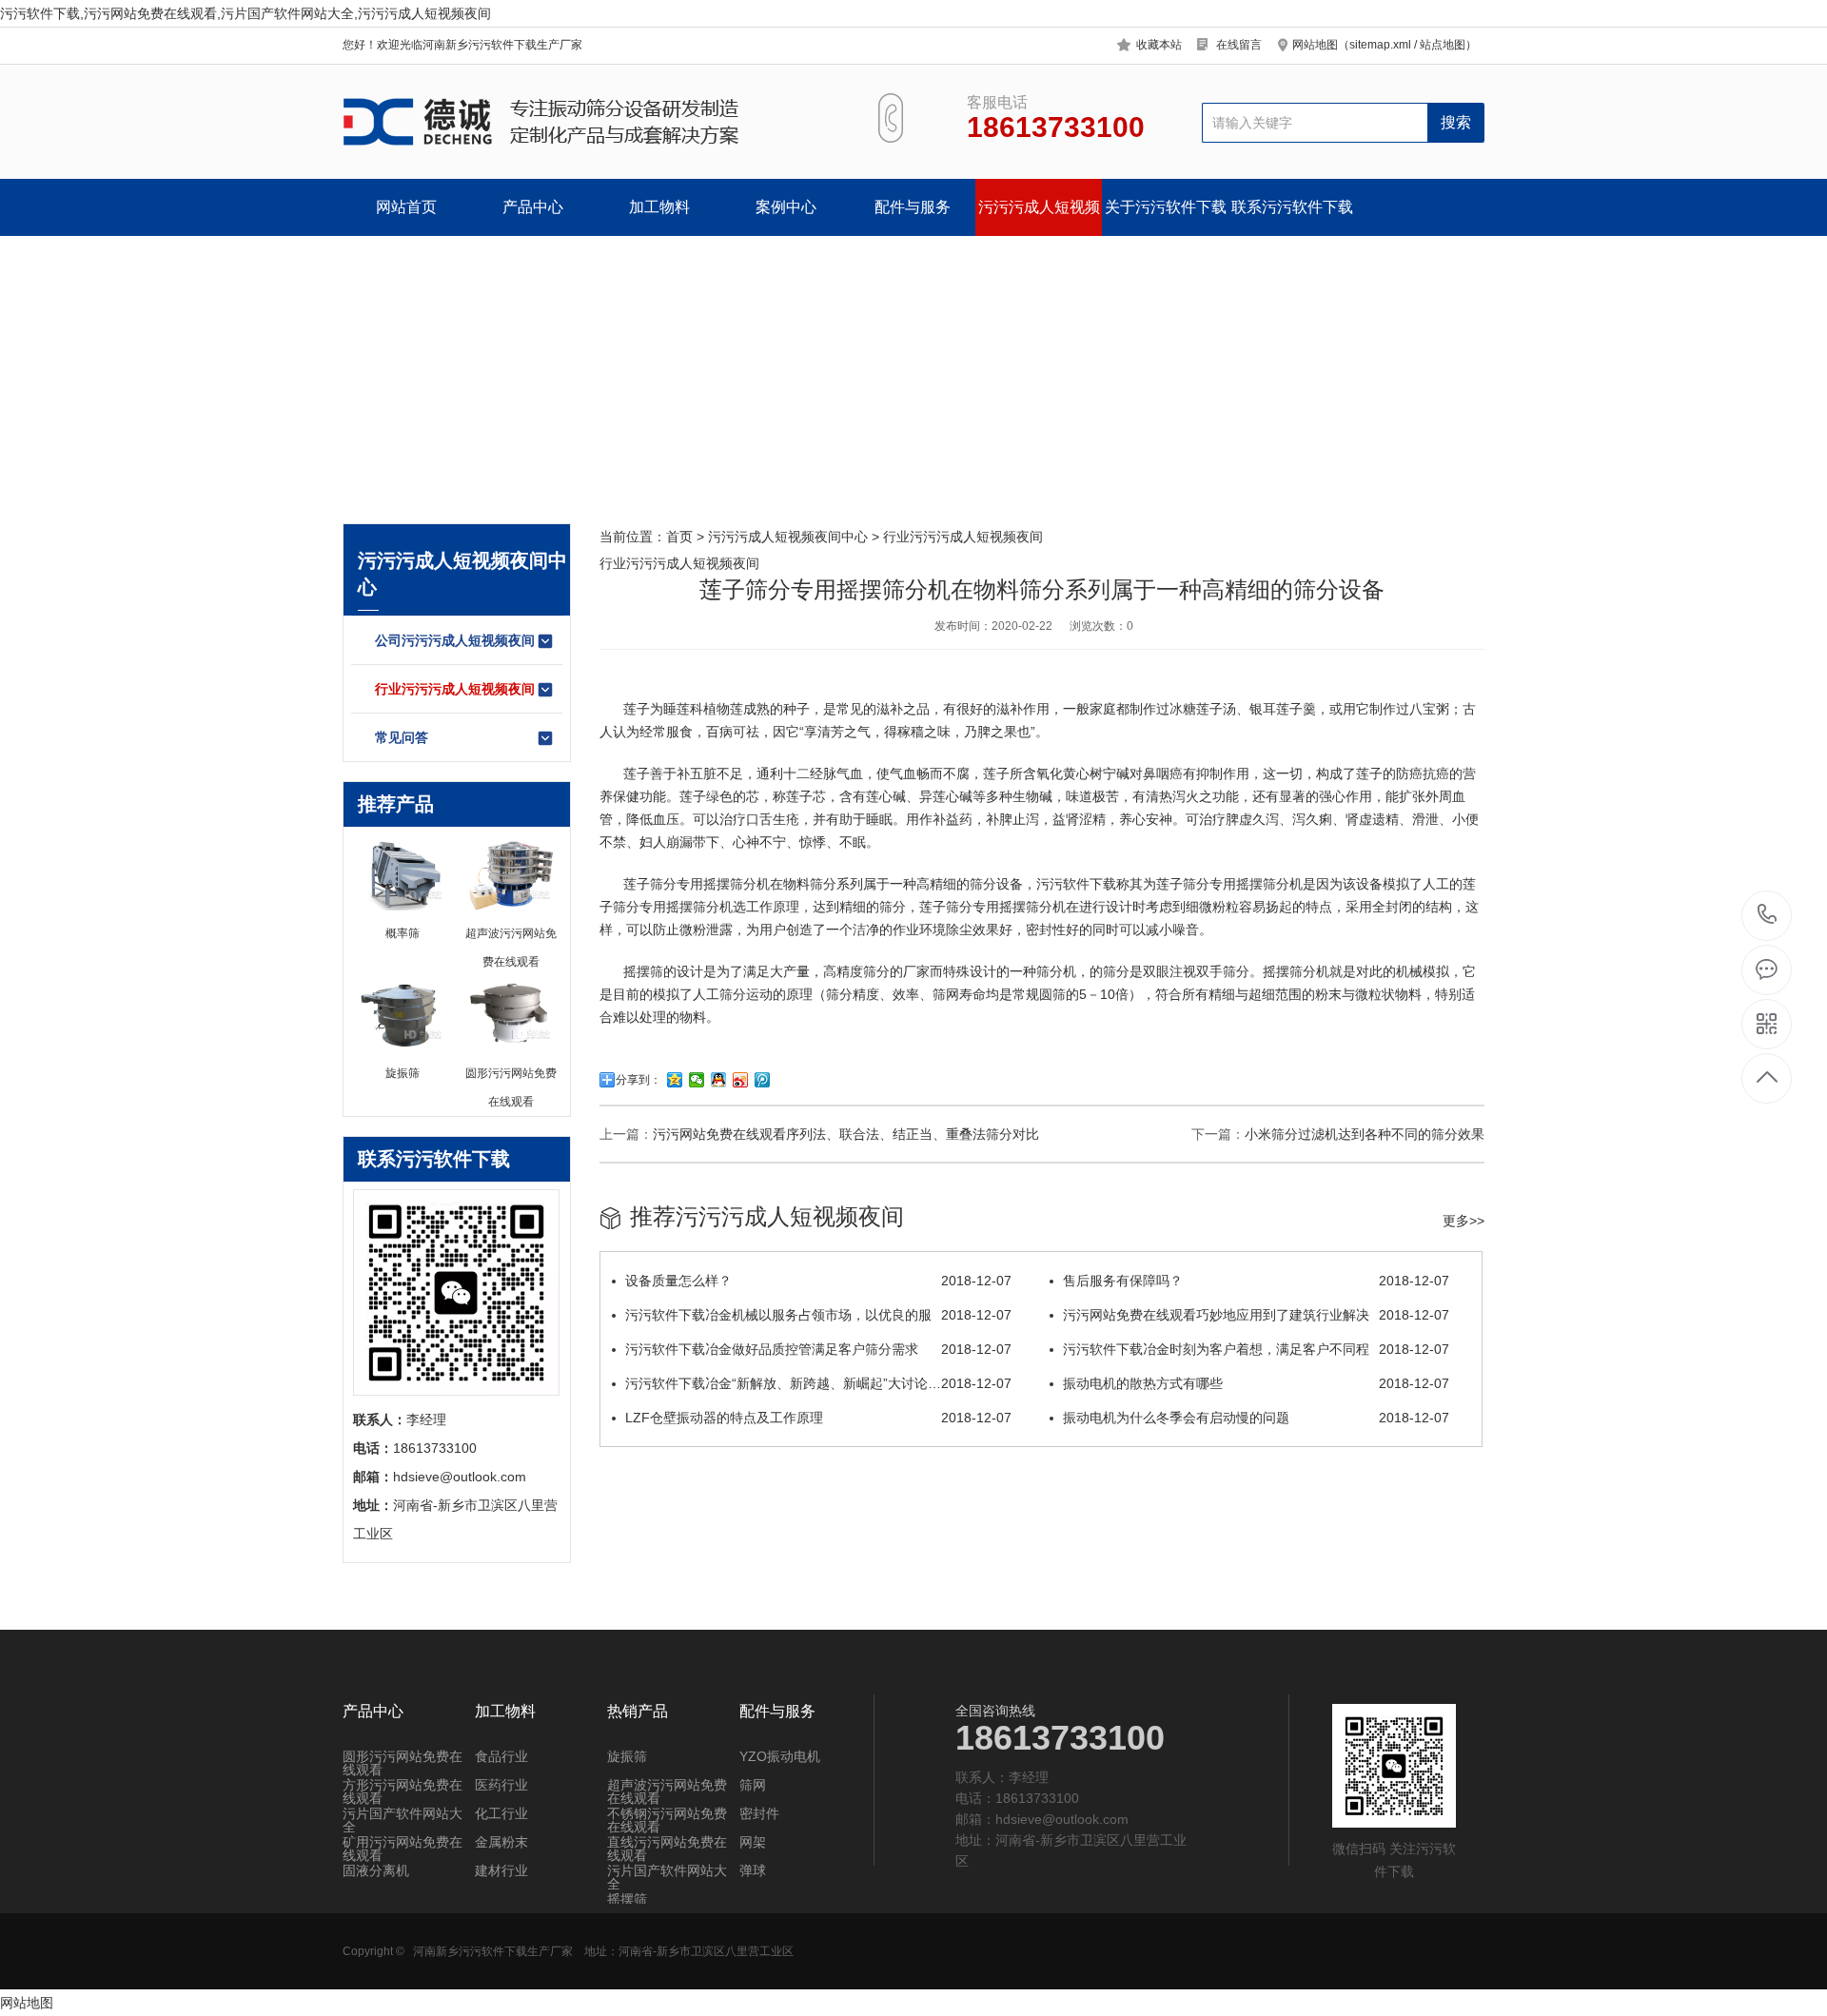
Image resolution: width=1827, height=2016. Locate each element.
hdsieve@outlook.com (1062, 1819)
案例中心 (786, 207)
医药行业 (501, 1785)
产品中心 (533, 207)
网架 (753, 1842)
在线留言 (1239, 45)
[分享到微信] (697, 1080)
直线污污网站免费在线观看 (667, 1849)
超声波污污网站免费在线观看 (667, 1791)
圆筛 (1052, 994)
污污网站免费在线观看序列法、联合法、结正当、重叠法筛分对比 (846, 1134)
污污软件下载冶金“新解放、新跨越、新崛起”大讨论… (818, 1383)
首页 (679, 537)
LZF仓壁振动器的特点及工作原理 (818, 1418)
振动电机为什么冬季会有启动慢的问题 (1256, 1418)
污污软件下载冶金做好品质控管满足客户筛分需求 (818, 1349)
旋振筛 (627, 1756)
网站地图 (27, 2003)
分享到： (638, 1080)
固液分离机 (376, 1870)
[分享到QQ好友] (719, 1080)
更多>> (1464, 1221)
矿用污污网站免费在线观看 (403, 1849)
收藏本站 (1159, 45)
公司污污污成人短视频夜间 (455, 640)
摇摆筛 (723, 884)
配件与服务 (913, 207)
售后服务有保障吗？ (1256, 1281)
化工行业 (501, 1813)
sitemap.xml (1380, 45)
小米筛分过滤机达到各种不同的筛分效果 (1365, 1134)
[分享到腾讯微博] (763, 1080)
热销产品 (638, 1712)
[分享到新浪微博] (741, 1080)
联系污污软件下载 (1292, 207)
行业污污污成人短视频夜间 (455, 689)
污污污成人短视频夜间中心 (1039, 217)
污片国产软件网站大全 (403, 1820)
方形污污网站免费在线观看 (403, 1791)
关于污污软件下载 (1166, 207)
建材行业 (501, 1870)
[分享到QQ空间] (675, 1080)
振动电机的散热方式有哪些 (1256, 1383)
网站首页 (406, 207)
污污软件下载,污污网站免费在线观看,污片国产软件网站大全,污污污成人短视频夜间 (246, 13)
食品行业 (501, 1756)
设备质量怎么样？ (818, 1281)
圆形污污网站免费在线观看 (403, 1763)
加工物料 (659, 207)
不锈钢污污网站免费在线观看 (667, 1820)
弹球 (753, 1870)
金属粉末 (501, 1842)
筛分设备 (996, 884)
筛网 (753, 1785)
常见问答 (402, 737)
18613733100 (1768, 916)
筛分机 (1283, 884)
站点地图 (1443, 45)
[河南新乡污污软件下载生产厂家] (588, 122)
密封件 (759, 1813)
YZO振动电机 (780, 1756)
